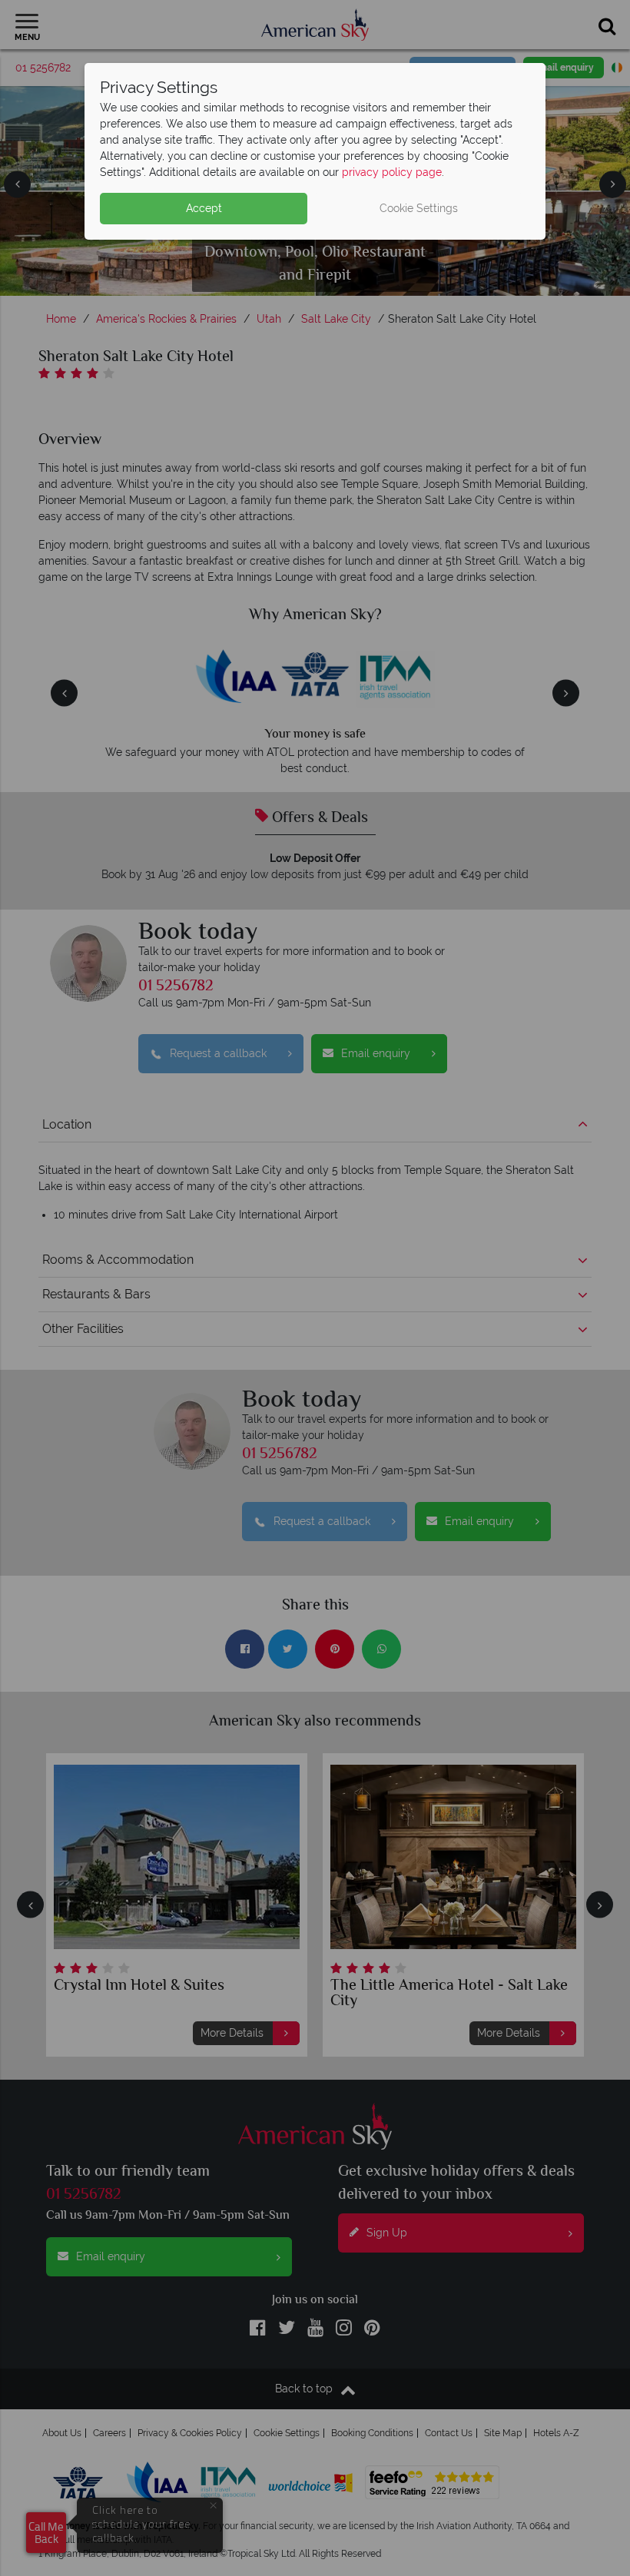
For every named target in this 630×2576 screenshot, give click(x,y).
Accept (204, 208)
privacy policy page (392, 172)
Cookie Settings (419, 208)
